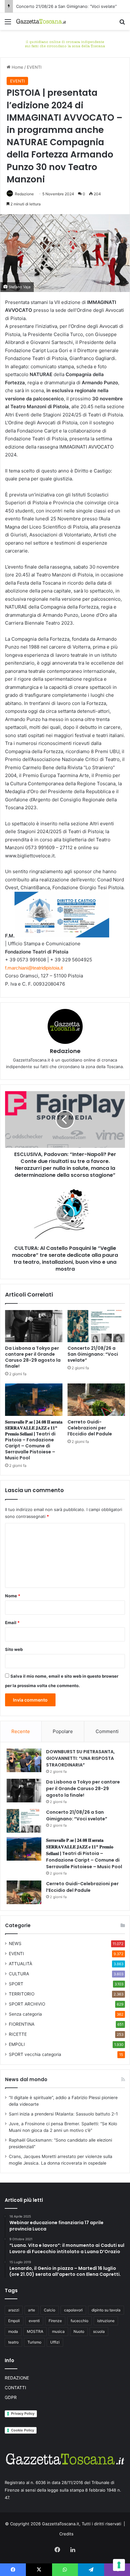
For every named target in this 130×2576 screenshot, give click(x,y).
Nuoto (79, 2331)
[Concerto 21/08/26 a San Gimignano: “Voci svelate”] (96, 1326)
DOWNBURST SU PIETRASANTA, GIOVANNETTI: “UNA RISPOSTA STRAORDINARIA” (80, 1758)
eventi (34, 2321)
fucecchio (80, 2321)
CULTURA (19, 1974)
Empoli (14, 2321)
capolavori (73, 2310)
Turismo (34, 2342)
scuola (99, 2331)
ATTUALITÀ (21, 1964)
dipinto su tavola (106, 2310)
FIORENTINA (22, 2024)
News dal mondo (26, 2079)
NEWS (15, 1943)
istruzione (106, 2321)
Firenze (55, 2321)
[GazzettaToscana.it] (41, 21)
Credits (66, 2534)
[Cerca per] (122, 24)
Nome (13, 1596)
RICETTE (18, 2034)
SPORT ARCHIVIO (27, 2004)
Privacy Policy (23, 2413)
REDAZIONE (17, 2378)
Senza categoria (25, 2014)
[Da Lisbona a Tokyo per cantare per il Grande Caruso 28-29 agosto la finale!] (34, 1326)
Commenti (107, 1731)
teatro (13, 2342)
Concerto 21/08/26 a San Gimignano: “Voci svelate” (66, 6)
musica (58, 2331)
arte (32, 2310)
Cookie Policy (23, 2430)
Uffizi (55, 2342)
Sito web (14, 1649)
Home (17, 67)
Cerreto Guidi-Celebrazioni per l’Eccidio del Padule (90, 1428)
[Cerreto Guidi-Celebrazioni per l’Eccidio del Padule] (96, 1400)
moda (13, 2331)
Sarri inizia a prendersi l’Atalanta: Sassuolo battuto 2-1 (63, 2114)
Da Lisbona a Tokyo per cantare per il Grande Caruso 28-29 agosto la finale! (33, 1357)
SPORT (16, 1984)
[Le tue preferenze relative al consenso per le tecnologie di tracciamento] (119, 2565)
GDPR (11, 2397)
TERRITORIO (22, 1994)
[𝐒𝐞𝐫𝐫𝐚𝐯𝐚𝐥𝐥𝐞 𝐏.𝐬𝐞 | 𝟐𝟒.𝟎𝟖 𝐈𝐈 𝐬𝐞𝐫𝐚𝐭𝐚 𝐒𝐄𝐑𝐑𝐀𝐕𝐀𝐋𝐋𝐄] (34, 1400)
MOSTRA (35, 2331)
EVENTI (34, 67)
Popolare (63, 1731)
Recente (21, 1731)
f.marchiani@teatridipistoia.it (34, 968)
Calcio (50, 2310)
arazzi (14, 2310)
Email (12, 1623)
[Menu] (8, 24)
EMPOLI (17, 2044)
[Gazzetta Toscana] (65, 43)
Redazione (24, 194)
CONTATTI (15, 2388)
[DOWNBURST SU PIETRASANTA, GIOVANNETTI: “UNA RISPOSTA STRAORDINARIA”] (24, 1760)
